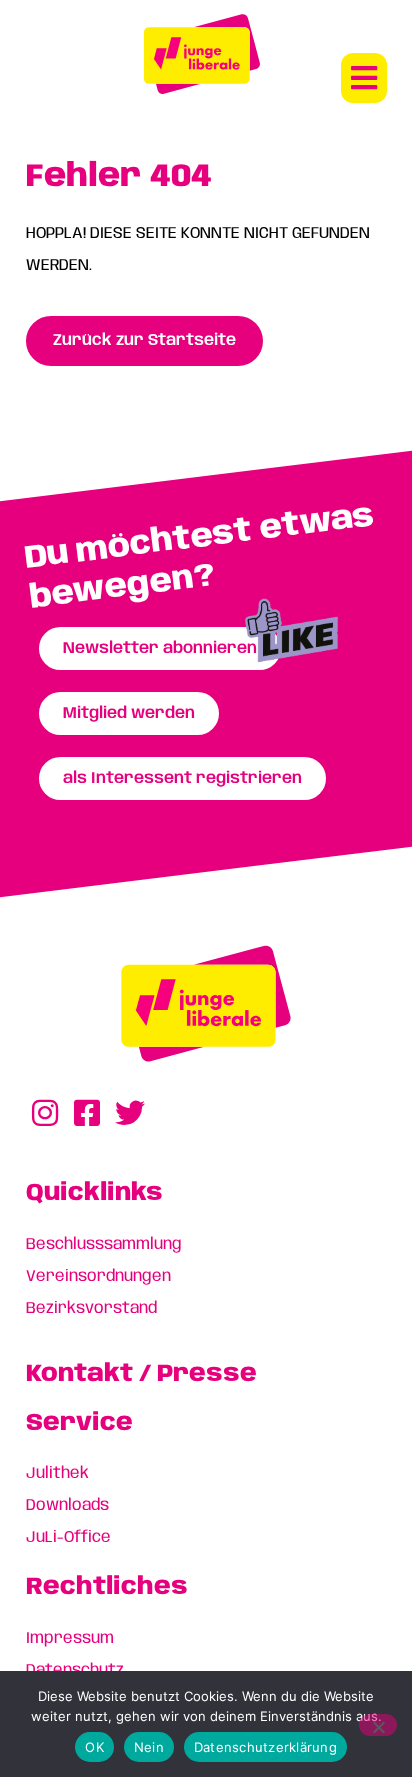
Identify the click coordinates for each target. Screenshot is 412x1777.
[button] (364, 78)
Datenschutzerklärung (265, 1747)
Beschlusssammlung (104, 1244)
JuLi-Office (68, 1537)
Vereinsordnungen (98, 1276)
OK (94, 1747)
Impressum (70, 1638)
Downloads (67, 1505)
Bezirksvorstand (91, 1308)
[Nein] (378, 1725)
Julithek (57, 1473)
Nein (149, 1747)
